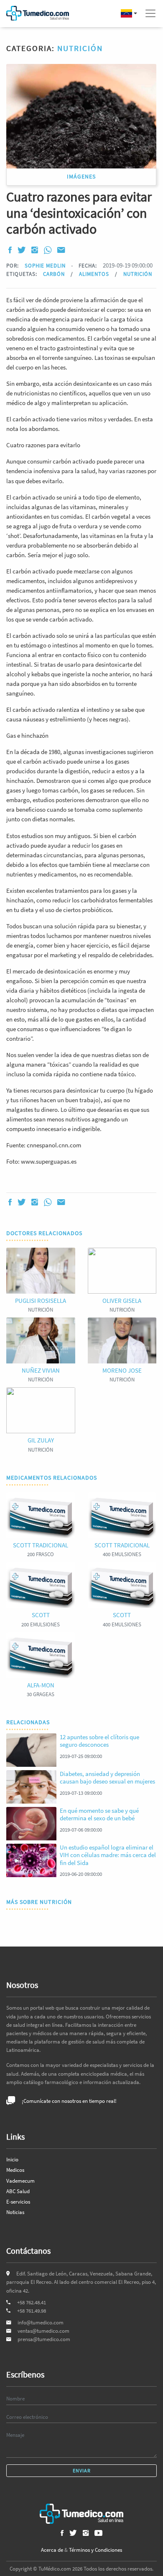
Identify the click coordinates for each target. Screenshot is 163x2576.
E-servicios (18, 2202)
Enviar (82, 2470)
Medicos (15, 2170)
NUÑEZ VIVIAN (41, 1370)
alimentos (95, 274)
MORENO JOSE (122, 1370)
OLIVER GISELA (122, 1301)
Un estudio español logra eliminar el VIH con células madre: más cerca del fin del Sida (108, 1855)
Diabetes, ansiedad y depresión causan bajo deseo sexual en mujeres (107, 1777)
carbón (55, 274)
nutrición (138, 274)
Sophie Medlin (45, 265)
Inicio (12, 2159)
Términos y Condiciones (96, 2550)
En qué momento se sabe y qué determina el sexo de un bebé (99, 1814)
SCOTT (41, 1615)
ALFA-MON (41, 1685)
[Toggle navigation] (150, 13)
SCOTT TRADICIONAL (41, 1545)
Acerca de (52, 2550)
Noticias (15, 2212)
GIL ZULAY (41, 1440)
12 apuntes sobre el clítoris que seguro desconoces (99, 1741)
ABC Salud (18, 2191)
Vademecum (20, 2181)
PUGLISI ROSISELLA (41, 1301)
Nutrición (80, 48)
